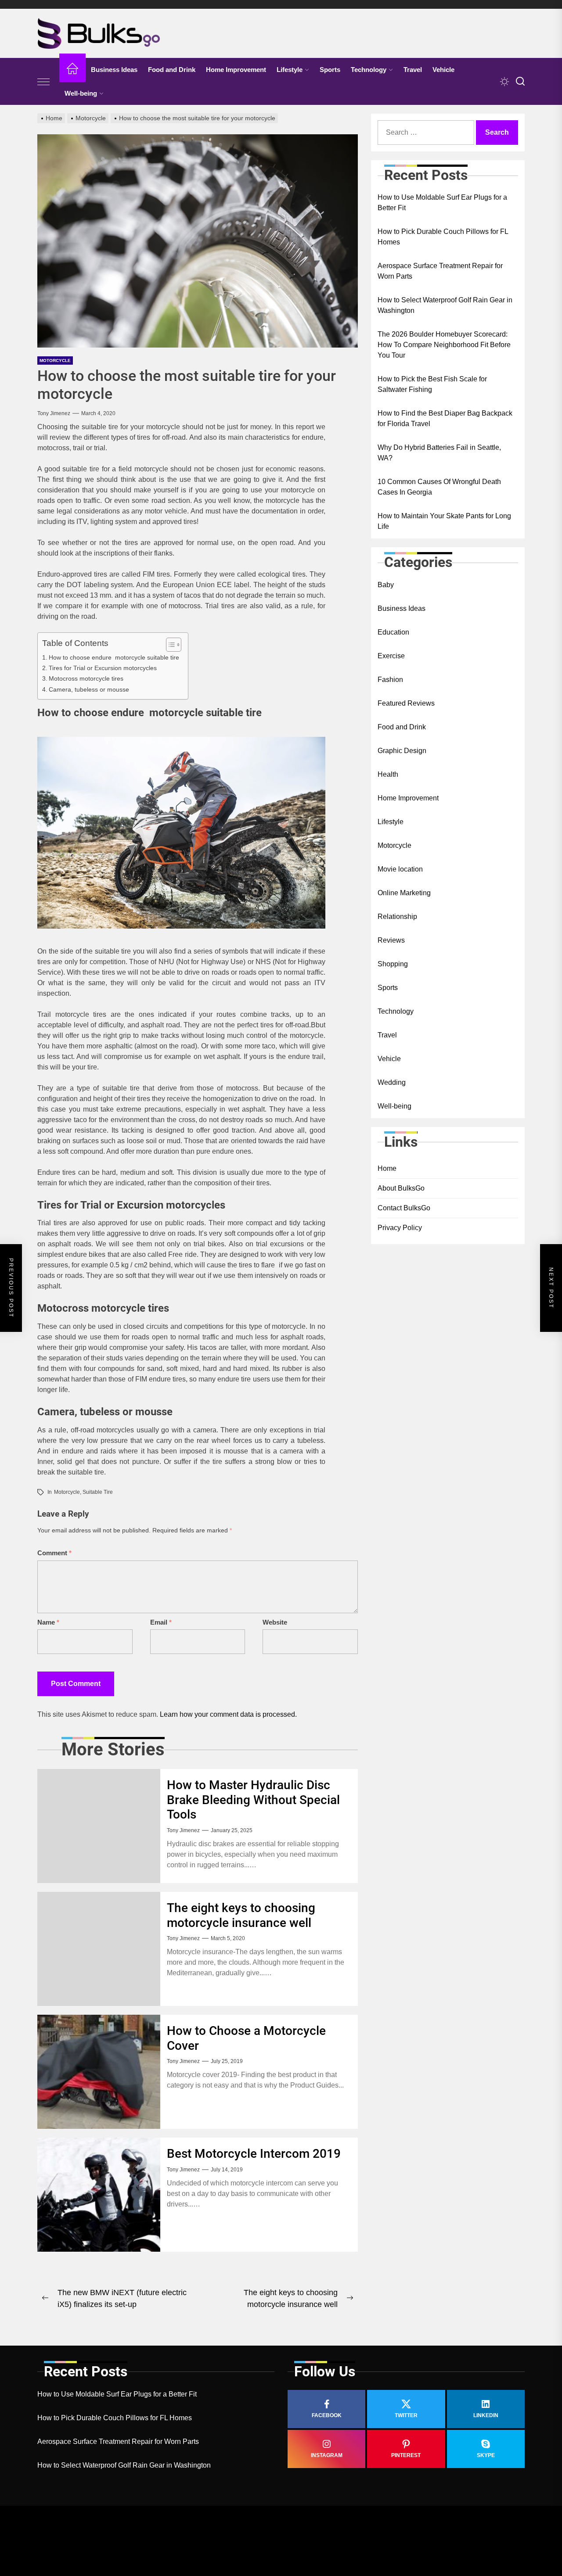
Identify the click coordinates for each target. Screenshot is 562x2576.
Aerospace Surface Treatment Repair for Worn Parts (440, 271)
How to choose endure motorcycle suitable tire (114, 657)
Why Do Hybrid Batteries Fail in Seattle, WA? (439, 453)
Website (275, 1622)
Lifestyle (290, 70)
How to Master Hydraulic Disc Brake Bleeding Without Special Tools (253, 1800)
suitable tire (98, 1492)
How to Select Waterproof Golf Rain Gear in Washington (445, 306)
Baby (386, 585)
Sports (330, 70)
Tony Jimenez (54, 413)
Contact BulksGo (404, 1208)
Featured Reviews (406, 703)
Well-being (81, 93)
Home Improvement (236, 70)
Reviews (391, 940)
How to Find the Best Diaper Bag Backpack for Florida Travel (445, 419)
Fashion (390, 680)
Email (161, 1622)
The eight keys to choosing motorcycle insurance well (241, 1915)
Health (388, 774)
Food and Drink (172, 70)
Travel (413, 70)
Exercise (391, 656)
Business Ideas (114, 70)
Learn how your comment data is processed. (228, 1714)
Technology (369, 70)
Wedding (392, 1082)
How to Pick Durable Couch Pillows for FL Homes (443, 237)
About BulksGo (401, 1189)
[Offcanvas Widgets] (44, 82)
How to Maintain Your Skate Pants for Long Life (444, 522)
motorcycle (67, 1492)
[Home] (72, 70)
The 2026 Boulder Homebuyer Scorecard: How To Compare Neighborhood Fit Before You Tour (444, 345)
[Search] (520, 82)
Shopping (393, 964)
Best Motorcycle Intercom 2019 (254, 2154)
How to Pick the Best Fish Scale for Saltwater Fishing (432, 385)
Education (393, 632)
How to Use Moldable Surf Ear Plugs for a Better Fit (442, 203)
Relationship (397, 917)
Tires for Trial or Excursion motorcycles (103, 668)
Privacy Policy (400, 1228)
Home (387, 1169)
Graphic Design (402, 751)
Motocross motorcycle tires (86, 678)
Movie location (400, 869)
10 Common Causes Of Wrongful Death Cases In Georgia (439, 487)
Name (48, 1622)
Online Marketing (404, 893)
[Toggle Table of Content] (169, 645)
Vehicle (443, 70)
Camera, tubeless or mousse (89, 689)
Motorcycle (55, 361)
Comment (54, 1553)
